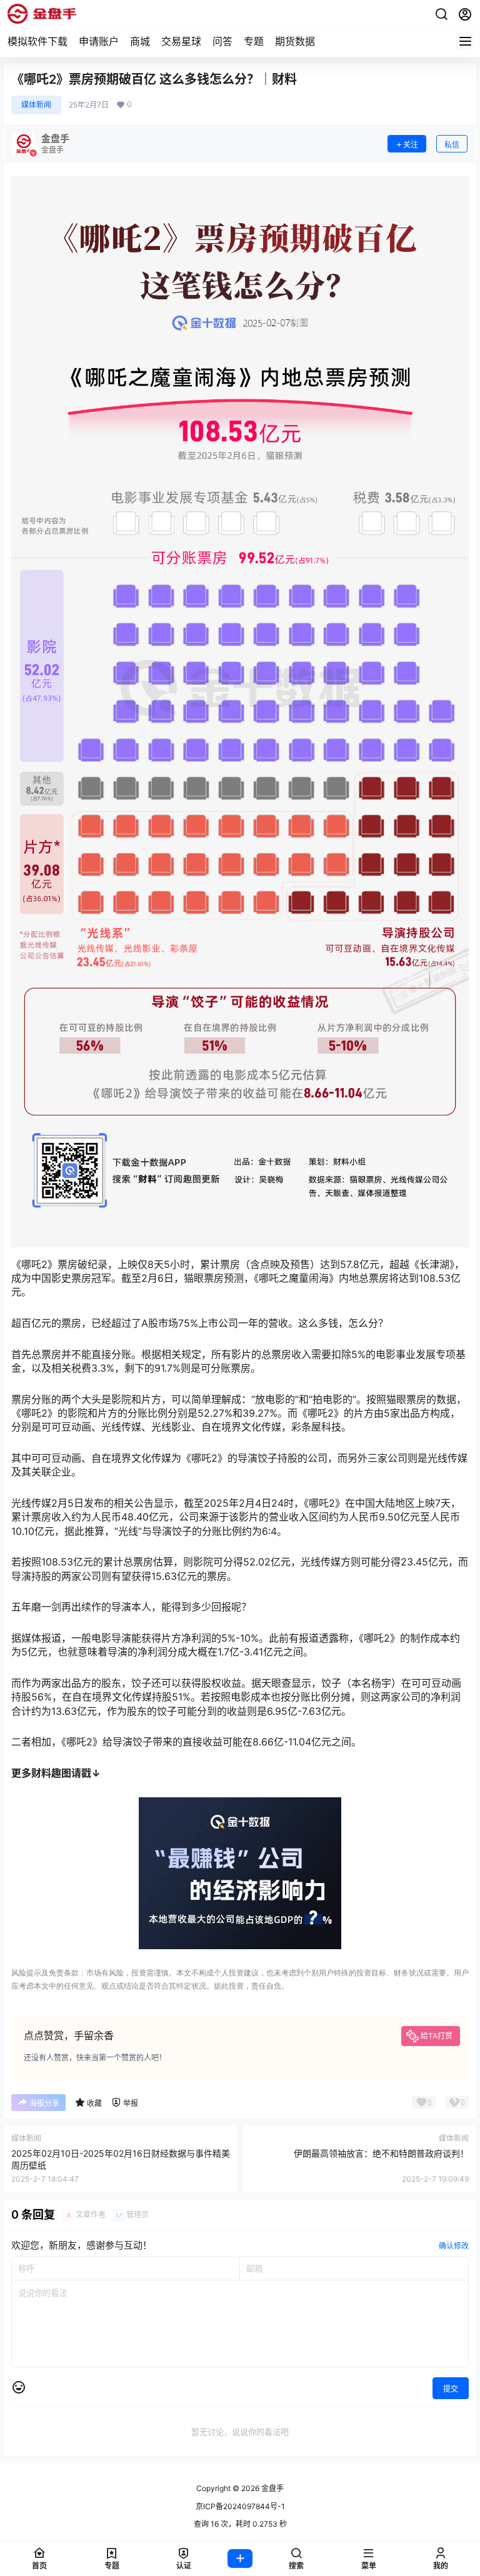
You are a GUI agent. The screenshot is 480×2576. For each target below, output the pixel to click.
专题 (254, 41)
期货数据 (295, 41)
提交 (451, 2389)
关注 (411, 145)
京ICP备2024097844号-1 (240, 2506)
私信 (452, 145)
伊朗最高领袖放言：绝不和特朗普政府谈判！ (381, 2153)
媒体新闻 (36, 105)
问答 (222, 41)
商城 (140, 41)
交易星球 (181, 41)
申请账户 (99, 41)
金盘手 (272, 2488)
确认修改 (454, 2246)
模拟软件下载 (37, 41)
